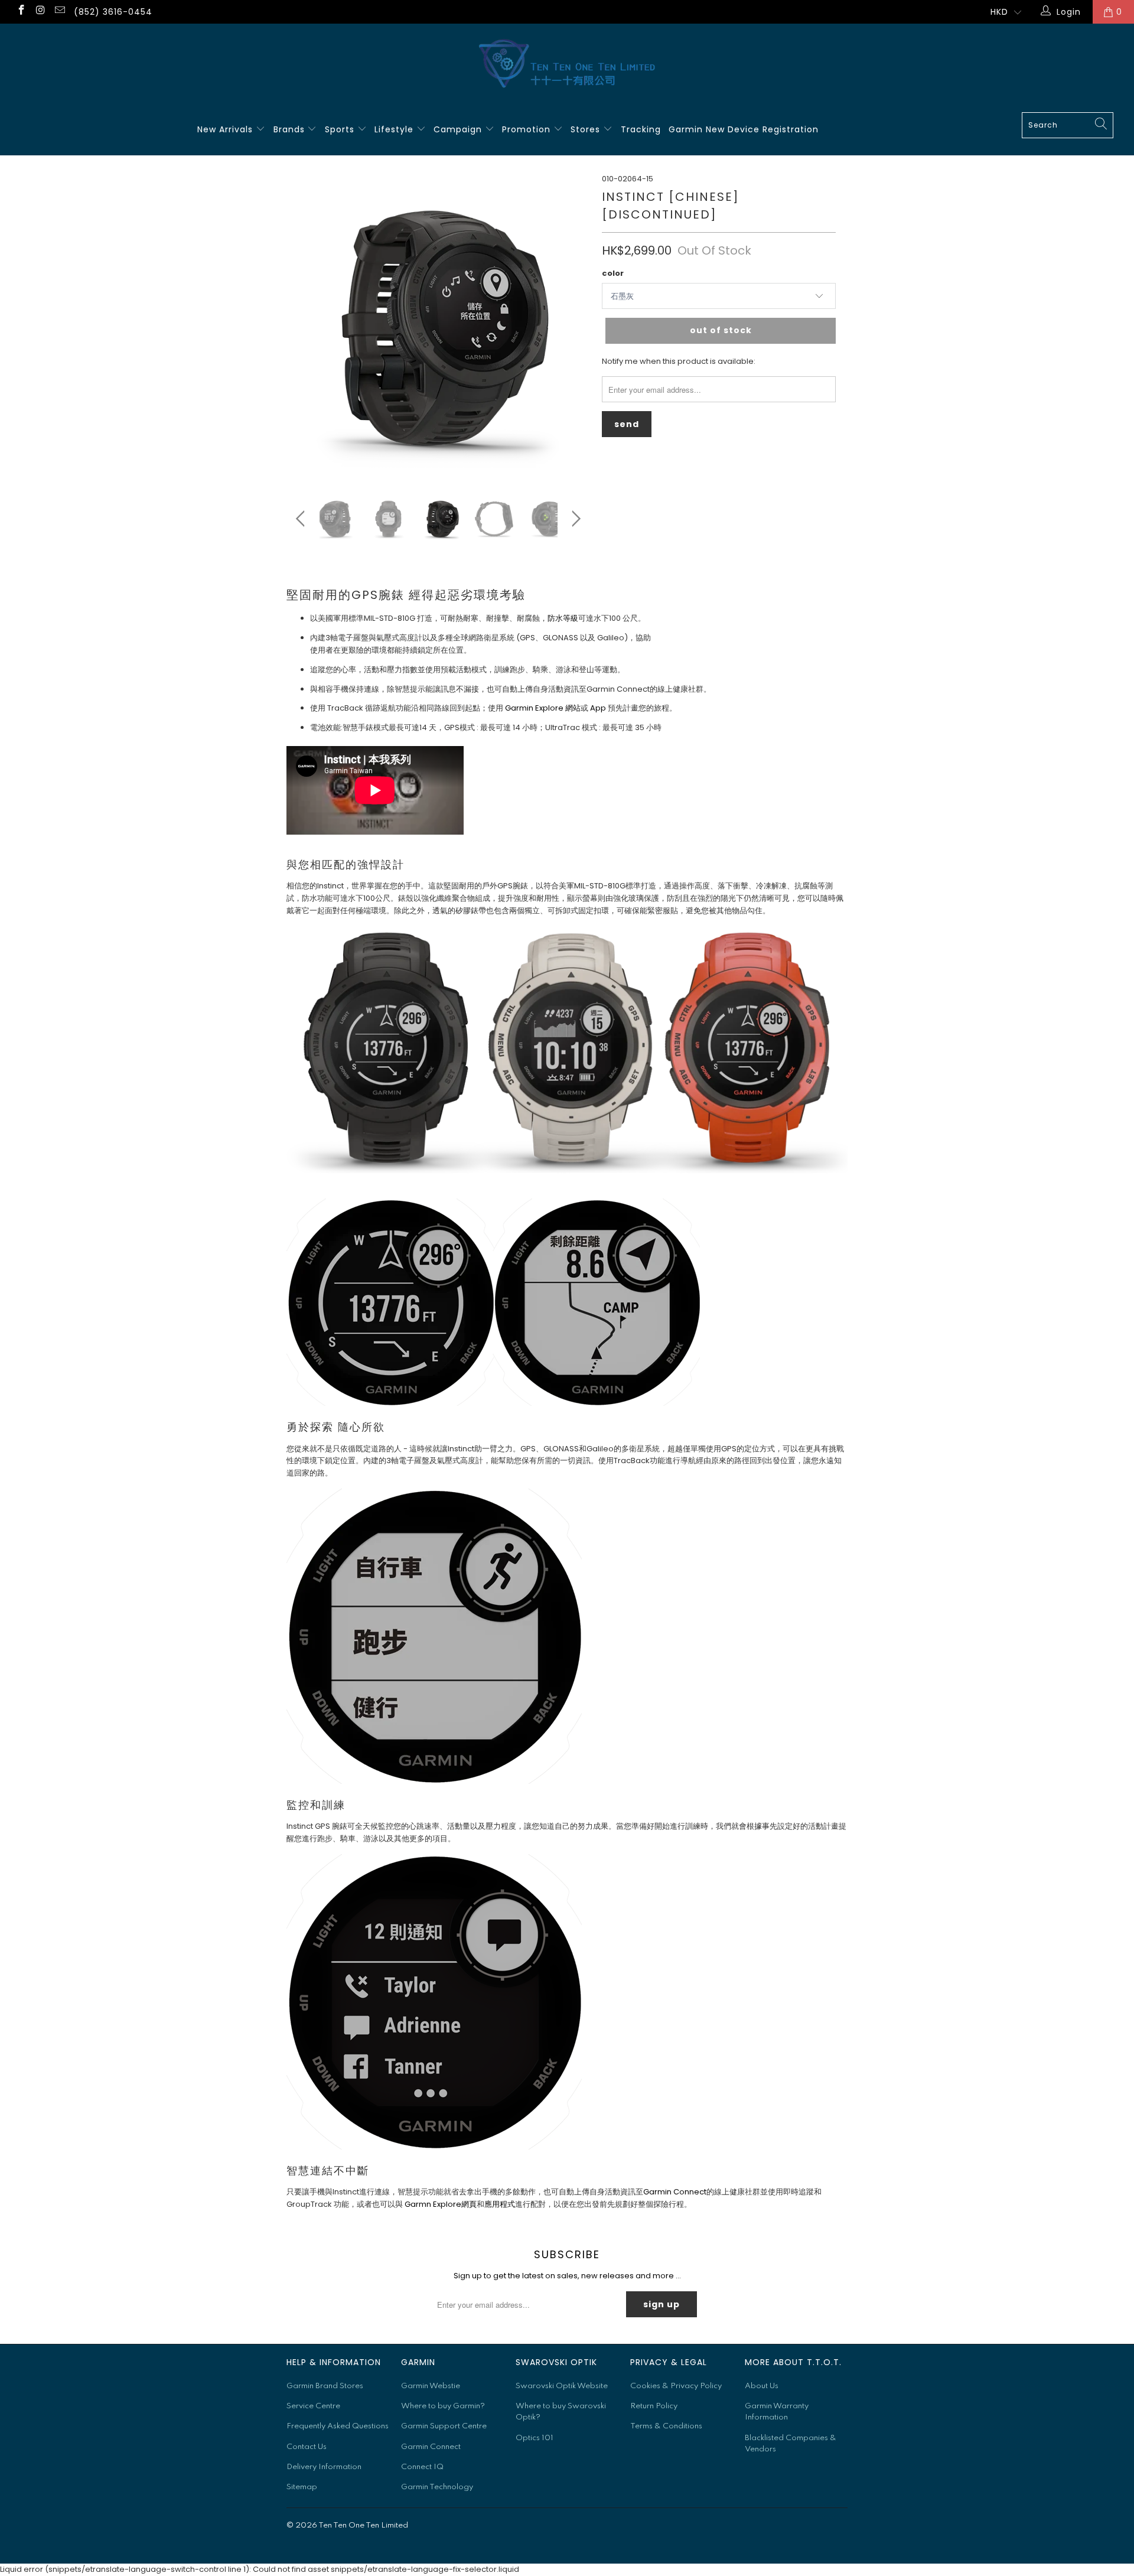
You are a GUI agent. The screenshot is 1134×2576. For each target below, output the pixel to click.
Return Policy (654, 2406)
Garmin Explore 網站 (543, 708)
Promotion (528, 129)
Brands (291, 129)
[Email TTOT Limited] (59, 12)
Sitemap (302, 2487)
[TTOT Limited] (567, 64)
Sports (341, 129)
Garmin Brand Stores (325, 2386)
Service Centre (313, 2406)
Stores (587, 129)
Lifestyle (395, 129)
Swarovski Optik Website (562, 2386)
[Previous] (303, 325)
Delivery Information (324, 2467)
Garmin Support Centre (444, 2426)
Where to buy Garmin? (443, 2406)
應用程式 (500, 2204)
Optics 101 (535, 2438)
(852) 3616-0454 (113, 12)
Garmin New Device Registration (744, 129)
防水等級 (563, 618)
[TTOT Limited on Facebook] (21, 12)
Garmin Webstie (431, 2386)
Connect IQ (422, 2467)
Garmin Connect (675, 2192)
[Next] (574, 325)
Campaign (459, 129)
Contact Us (307, 2447)
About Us (762, 2386)
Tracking (641, 129)
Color (613, 273)
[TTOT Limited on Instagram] (40, 12)
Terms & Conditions (666, 2426)
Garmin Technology (437, 2487)
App (598, 708)
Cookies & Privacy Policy (676, 2386)
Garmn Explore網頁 (441, 2204)
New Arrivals (227, 129)
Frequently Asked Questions (338, 2426)
